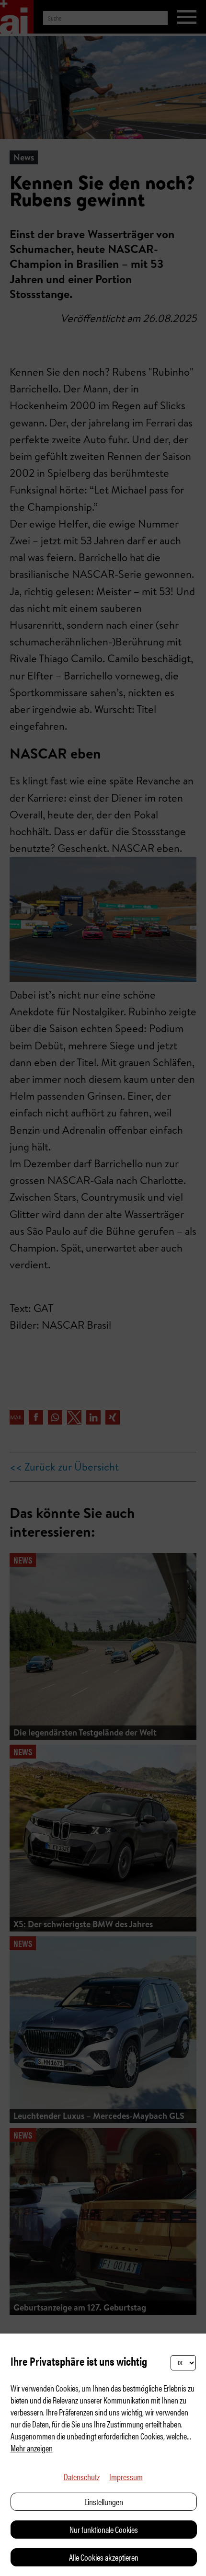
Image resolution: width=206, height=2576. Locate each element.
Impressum (126, 2477)
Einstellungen (104, 2501)
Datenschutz (82, 2477)
